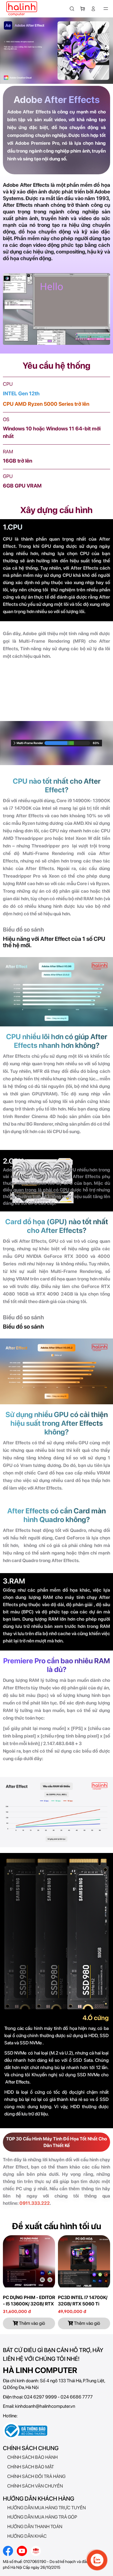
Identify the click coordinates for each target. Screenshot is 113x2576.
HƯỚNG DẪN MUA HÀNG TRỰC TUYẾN (47, 2508)
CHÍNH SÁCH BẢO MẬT (31, 2467)
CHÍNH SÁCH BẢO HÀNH (32, 2457)
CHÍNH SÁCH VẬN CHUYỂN (35, 2486)
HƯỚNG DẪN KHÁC (27, 2536)
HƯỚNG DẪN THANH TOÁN (35, 2527)
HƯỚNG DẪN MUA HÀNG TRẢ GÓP (42, 2517)
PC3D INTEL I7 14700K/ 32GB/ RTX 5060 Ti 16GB (83, 2304)
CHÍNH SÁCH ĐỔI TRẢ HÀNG (36, 2476)
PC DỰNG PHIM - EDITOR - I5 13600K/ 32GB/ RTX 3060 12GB (29, 2304)
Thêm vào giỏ (32, 2323)
